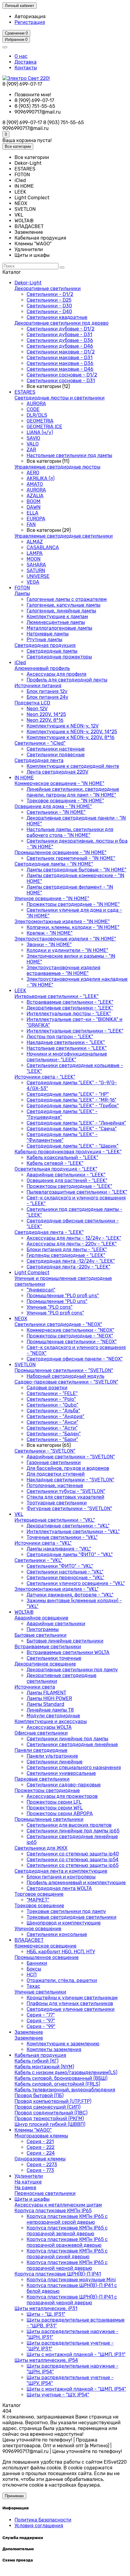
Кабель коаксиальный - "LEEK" (62, 1157)
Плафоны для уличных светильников (70, 2003)
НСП (32, 1975)
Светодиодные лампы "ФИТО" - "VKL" (70, 1555)
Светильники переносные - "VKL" (65, 1578)
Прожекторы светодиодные (47, 1790)
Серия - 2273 (42, 2165)
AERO (33, 473)
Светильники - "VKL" (38, 1560)
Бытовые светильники (41, 1635)
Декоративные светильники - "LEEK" (70, 1008)
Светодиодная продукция (45, 645)
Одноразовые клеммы (40, 2159)
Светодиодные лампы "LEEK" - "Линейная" (76, 1123)
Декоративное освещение (45, 1664)
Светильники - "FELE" (52, 1393)
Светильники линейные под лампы (67, 1739)
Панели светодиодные (41, 1750)
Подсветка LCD (32, 703)
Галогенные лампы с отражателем (67, 599)
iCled (20, 663)
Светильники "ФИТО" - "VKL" (60, 1566)
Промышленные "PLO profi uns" (63, 1296)
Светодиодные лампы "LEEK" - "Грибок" (73, 1106)
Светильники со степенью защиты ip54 (73, 1860)
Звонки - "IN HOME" (49, 945)
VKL (19, 1514)
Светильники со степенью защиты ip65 (73, 1865)
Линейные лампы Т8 (50, 1710)
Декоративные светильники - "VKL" (68, 1526)
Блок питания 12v (47, 691)
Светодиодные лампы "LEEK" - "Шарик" (73, 1146)
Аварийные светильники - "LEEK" (66, 1175)
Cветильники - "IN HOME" (56, 812)
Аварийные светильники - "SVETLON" (71, 1457)
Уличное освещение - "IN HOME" (52, 898)
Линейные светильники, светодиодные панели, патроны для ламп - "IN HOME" (73, 792)
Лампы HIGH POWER (49, 1698)
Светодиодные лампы (52, 651)
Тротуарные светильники (57, 1503)
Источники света (35, 1687)
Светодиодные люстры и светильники (60, 398)
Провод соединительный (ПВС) (51, 2113)
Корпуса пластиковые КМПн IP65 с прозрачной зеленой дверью (67, 2231)
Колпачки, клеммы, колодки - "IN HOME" (73, 927)
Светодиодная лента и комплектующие (61, 1871)
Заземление (29, 2032)
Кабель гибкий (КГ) (36, 2061)
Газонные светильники (54, 1462)
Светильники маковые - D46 (60, 369)
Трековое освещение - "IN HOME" (65, 801)
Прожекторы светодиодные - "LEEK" (69, 1186)
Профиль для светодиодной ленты (67, 680)
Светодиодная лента (39, 760)
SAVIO (33, 438)
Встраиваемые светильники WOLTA (68, 1652)
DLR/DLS (37, 415)
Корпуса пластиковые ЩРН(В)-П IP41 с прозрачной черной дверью (72, 2300)
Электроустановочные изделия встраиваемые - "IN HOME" (63, 970)
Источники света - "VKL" (43, 1543)
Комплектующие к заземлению (63, 2044)
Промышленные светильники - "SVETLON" (64, 1370)
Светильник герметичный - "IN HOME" (71, 858)
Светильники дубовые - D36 (60, 340)
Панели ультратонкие (52, 1756)
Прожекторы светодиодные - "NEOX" (70, 1336)
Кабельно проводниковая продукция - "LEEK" (68, 1152)
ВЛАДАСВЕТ (29, 1940)
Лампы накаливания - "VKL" (59, 1549)
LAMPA (35, 553)
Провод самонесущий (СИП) (47, 2107)
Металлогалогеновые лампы (59, 628)
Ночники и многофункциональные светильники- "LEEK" (67, 1057)
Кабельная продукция (40, 2055)
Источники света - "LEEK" (45, 1077)
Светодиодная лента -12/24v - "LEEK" (71, 1261)
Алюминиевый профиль (42, 668)
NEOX (21, 1319)
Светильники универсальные (61, 1773)
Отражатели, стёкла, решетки (62, 1980)
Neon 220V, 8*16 (45, 720)
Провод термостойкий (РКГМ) (49, 2118)
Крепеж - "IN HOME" (50, 933)
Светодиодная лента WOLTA (59, 1888)
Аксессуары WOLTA (49, 1727)
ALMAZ (35, 542)
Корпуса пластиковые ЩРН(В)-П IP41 (58, 2274)
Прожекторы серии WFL (55, 1808)
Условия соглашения (39, 2526)
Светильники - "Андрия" (55, 1416)
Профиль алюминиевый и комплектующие (76, 1883)
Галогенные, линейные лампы (61, 611)
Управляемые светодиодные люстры (57, 467)
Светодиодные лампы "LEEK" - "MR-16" (71, 1100)
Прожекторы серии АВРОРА (60, 1813)
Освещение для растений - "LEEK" (67, 1180)
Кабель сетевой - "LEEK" (55, 1163)
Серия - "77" (41, 2015)
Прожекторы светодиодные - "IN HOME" (73, 904)
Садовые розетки (47, 1388)
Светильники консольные (57, 1934)
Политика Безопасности (43, 2520)
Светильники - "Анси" (52, 1422)
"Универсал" (41, 1290)
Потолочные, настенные (55, 1485)
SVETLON (25, 1365)
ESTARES (25, 392)
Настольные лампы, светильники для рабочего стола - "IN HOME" (70, 832)
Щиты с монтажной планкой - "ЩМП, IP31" (76, 2354)
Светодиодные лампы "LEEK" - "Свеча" (72, 1129)
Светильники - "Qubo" (52, 1405)
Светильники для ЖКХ (41, 1848)
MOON (34, 559)
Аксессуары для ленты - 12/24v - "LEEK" (74, 1238)
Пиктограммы (43, 1629)
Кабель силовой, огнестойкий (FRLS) (57, 2084)
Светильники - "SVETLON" (45, 1451)
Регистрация (30, 22)
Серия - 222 (41, 2147)
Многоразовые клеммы (41, 2136)
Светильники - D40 (49, 312)
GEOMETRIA (40, 421)
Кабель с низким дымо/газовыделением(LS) (66, 2072)
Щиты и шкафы (32, 2199)
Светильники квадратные (57, 317)
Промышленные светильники (49, 1819)
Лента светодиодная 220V (57, 772)
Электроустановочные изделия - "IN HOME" (65, 939)
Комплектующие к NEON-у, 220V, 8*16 (71, 737)
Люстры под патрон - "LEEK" (60, 1037)
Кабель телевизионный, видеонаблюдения (65, 2090)
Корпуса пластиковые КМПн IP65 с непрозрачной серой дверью (67, 2219)
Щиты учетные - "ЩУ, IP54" (58, 2395)
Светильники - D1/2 (50, 294)
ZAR (31, 450)
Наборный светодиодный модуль (65, 1376)
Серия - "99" (41, 2026)
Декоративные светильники (48, 288)
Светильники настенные (56, 749)
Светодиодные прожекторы (59, 657)
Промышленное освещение (47, 1957)
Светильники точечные (54, 1658)
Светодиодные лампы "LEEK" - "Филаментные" (62, 1137)
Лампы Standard (45, 1704)
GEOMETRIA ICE (44, 427)
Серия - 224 (41, 2153)
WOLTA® (24, 1612)
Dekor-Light (28, 283)
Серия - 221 (40, 2142)
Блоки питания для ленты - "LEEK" (67, 1250)
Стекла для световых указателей (65, 1497)
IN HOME (24, 778)
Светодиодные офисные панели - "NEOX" (75, 1359)
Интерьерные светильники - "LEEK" (57, 996)
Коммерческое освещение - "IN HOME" (59, 783)
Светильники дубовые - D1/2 (60, 329)
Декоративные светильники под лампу (72, 1670)
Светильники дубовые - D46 (60, 346)
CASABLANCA (43, 547)
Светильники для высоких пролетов (69, 1825)
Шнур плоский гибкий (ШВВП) (50, 2124)
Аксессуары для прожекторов (62, 1796)
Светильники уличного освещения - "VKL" (76, 1583)
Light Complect (32, 1273)
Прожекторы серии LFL (54, 1802)
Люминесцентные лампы (56, 622)
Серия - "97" (41, 2021)
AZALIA (35, 496)
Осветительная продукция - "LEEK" (56, 1169)
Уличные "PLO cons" (50, 1307)
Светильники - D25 (49, 300)
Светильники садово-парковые (64, 1785)
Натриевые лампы (48, 634)
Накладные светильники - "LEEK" (66, 1042)
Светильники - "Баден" (54, 1434)
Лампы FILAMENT (46, 1693)
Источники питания (38, 686)
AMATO (35, 484)
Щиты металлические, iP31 (46, 2308)
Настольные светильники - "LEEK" (67, 1048)
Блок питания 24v (47, 697)
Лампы (22, 593)
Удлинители (29, 2176)
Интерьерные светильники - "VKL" (55, 1520)
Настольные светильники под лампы (69, 455)
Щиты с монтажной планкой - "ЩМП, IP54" (76, 2389)
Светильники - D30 (49, 306)
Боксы (34, 1969)
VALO (33, 444)
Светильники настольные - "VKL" (65, 1572)
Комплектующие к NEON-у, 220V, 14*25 (72, 732)
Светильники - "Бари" (52, 1439)
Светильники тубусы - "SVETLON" (66, 1491)
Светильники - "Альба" (53, 1411)
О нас (21, 56)
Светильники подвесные (56, 755)
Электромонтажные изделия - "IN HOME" (62, 922)
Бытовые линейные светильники (65, 1641)
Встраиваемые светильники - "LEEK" (70, 1002)
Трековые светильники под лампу (66, 1911)
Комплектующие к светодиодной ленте (73, 766)
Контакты (26, 68)
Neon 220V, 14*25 (46, 714)
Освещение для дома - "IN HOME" (53, 806)
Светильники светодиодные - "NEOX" (58, 1324)
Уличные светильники (40, 1992)
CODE (33, 409)
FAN (31, 524)
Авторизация (30, 17)
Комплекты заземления (54, 2049)
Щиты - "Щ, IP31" (46, 2314)
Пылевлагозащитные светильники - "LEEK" (77, 1192)
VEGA (33, 582)
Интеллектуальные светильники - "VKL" (73, 1532)
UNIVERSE (38, 576)
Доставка (26, 62)
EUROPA (36, 519)
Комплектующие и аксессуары (51, 1721)
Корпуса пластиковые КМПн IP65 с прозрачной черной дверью (67, 2265)
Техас (33, 1986)
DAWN (34, 507)
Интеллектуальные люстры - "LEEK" (69, 1014)
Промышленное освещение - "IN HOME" (60, 852)
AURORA (36, 404)
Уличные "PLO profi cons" (55, 1313)
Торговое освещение (39, 1894)
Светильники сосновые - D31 (61, 381)
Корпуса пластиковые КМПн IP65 (53, 2211)
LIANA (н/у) (40, 432)
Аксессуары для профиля (57, 674)
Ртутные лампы (44, 640)
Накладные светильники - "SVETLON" (70, 1480)
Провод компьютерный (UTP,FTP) (53, 2101)
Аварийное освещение (41, 1618)
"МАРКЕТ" (38, 1900)
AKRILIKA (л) (41, 478)
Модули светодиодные (53, 1716)
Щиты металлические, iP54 (46, 2360)
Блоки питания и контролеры (61, 1877)
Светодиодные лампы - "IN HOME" (54, 864)
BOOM (34, 501)
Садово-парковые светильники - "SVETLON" (66, 1382)
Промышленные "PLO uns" (57, 1301)
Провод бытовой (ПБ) (39, 2095)
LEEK (20, 991)
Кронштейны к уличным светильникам (72, 1998)
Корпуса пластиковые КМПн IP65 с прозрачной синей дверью (67, 2254)
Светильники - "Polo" (51, 1399)
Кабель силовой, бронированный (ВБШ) (61, 2078)
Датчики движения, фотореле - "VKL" (70, 1595)
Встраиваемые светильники (48, 1647)
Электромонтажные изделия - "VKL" (57, 1589)
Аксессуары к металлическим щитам (58, 2205)
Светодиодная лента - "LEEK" (49, 1232)
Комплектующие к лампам (57, 617)
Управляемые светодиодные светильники (64, 536)
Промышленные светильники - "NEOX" (72, 1342)
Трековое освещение (39, 1906)
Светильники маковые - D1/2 (61, 352)
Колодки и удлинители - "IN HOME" (67, 950)
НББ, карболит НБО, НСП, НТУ (61, 1952)
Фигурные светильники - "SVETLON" (69, 1508)
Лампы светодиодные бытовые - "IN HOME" (76, 870)
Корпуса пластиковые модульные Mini (71, 2280)
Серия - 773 (40, 2170)
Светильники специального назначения (74, 1767)
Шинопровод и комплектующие (64, 1923)
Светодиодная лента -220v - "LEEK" (68, 1267)
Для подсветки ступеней (56, 1474)
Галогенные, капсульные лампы (63, 605)
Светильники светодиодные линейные (72, 1744)
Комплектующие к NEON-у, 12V (63, 726)
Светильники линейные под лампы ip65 (73, 1831)
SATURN (36, 570)
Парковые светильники (42, 1779)
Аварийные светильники (56, 1624)
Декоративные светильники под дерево (62, 323)
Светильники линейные (55, 1762)
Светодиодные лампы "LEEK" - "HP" (68, 1094)
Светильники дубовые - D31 (59, 335)
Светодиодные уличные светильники (71, 2009)
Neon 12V (37, 709)
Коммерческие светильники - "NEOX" (70, 1330)
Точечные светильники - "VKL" (62, 1537)
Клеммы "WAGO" (33, 2130)
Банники (37, 1963)
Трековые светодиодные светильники (71, 1917)
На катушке (28, 2182)
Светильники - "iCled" (40, 743)
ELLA (32, 513)
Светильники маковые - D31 (60, 358)
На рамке (25, 2188)
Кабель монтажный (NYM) (44, 2067)
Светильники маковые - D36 (60, 363)
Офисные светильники (41, 1733)
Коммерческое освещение (45, 1946)
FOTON (22, 588)
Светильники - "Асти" (52, 1428)
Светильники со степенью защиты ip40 (73, 1854)
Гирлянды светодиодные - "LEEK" (66, 1255)
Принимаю (14, 2496)
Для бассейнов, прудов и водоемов (68, 1468)
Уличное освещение (38, 1929)
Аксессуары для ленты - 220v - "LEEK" (72, 1244)
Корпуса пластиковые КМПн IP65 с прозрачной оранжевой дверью (67, 2242)
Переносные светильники (45, 2193)
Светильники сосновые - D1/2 (62, 375)
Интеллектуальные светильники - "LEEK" (75, 1031)
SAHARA (36, 565)
